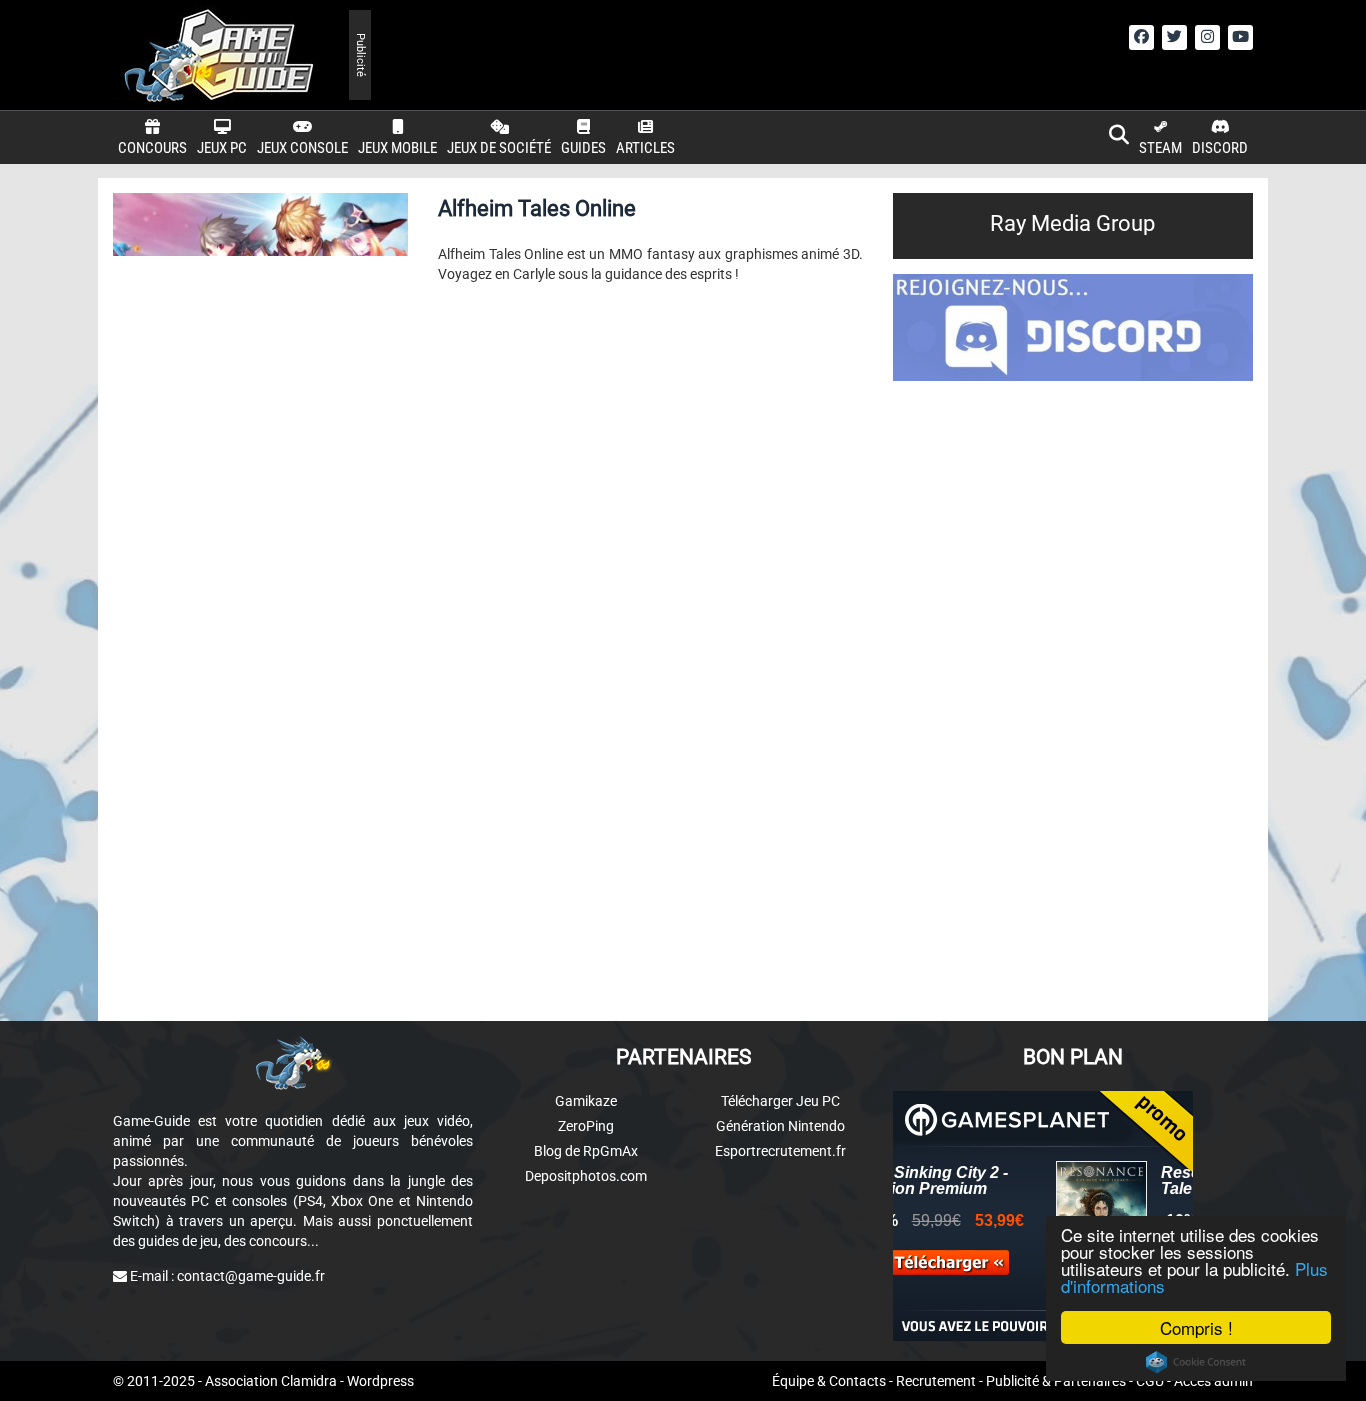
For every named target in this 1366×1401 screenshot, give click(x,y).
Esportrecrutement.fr (780, 1151)
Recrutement (936, 1381)
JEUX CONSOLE (302, 148)
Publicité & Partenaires (1056, 1381)
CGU (1150, 1381)
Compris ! (1196, 1327)
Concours (152, 148)
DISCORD (1220, 148)
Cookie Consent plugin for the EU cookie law (1196, 1362)
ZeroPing (586, 1126)
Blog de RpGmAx (586, 1151)
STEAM (1160, 148)
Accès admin (1213, 1381)
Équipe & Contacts (829, 1381)
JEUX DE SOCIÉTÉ (499, 148)
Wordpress (380, 1381)
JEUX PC (222, 148)
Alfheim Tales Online (537, 208)
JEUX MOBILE (397, 148)
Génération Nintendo (780, 1126)
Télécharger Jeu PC (780, 1101)
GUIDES (583, 148)
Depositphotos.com (586, 1176)
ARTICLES (645, 148)
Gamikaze (586, 1101)
